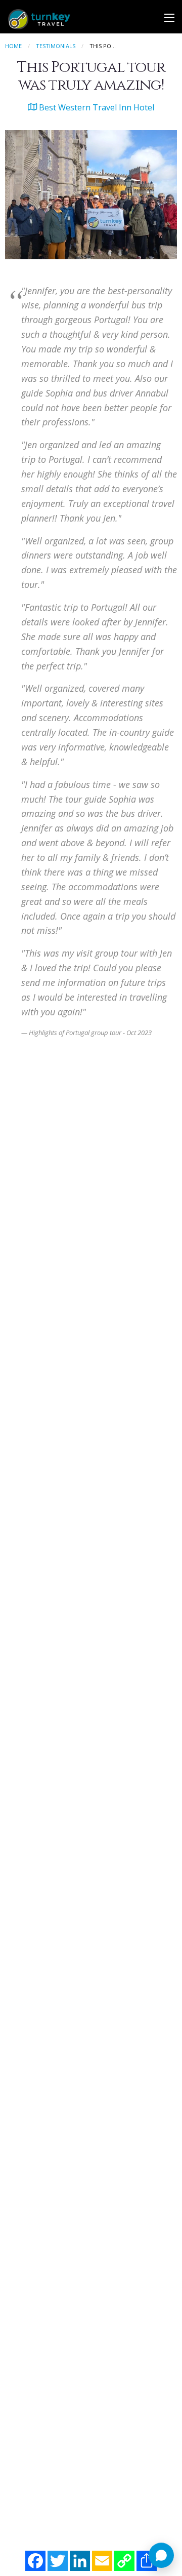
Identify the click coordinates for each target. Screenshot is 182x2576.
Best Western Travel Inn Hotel (96, 107)
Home (13, 46)
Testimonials (56, 46)
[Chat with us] (161, 2555)
